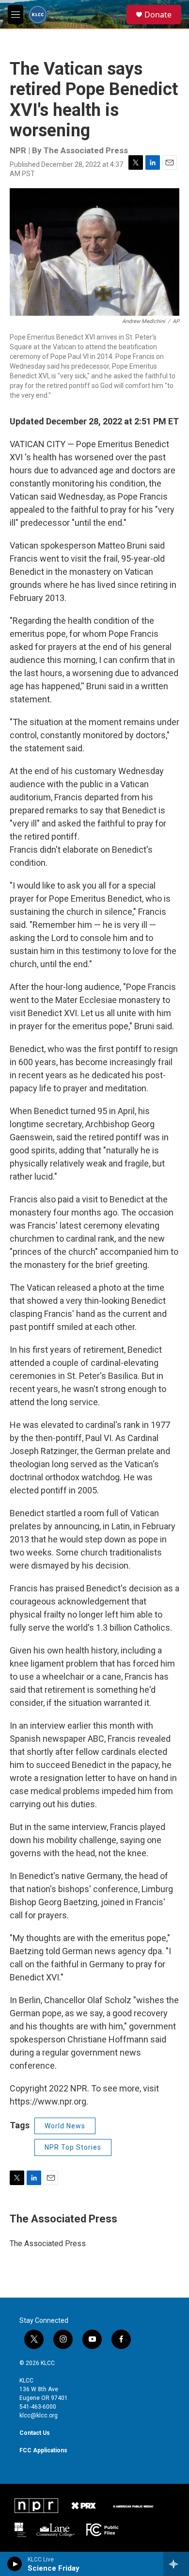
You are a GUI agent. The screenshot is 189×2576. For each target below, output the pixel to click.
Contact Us (35, 2433)
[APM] (133, 2506)
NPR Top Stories (73, 2147)
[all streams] (176, 2564)
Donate (158, 15)
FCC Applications (43, 2450)
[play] (15, 2564)
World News (65, 2126)
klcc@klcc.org (39, 2415)
